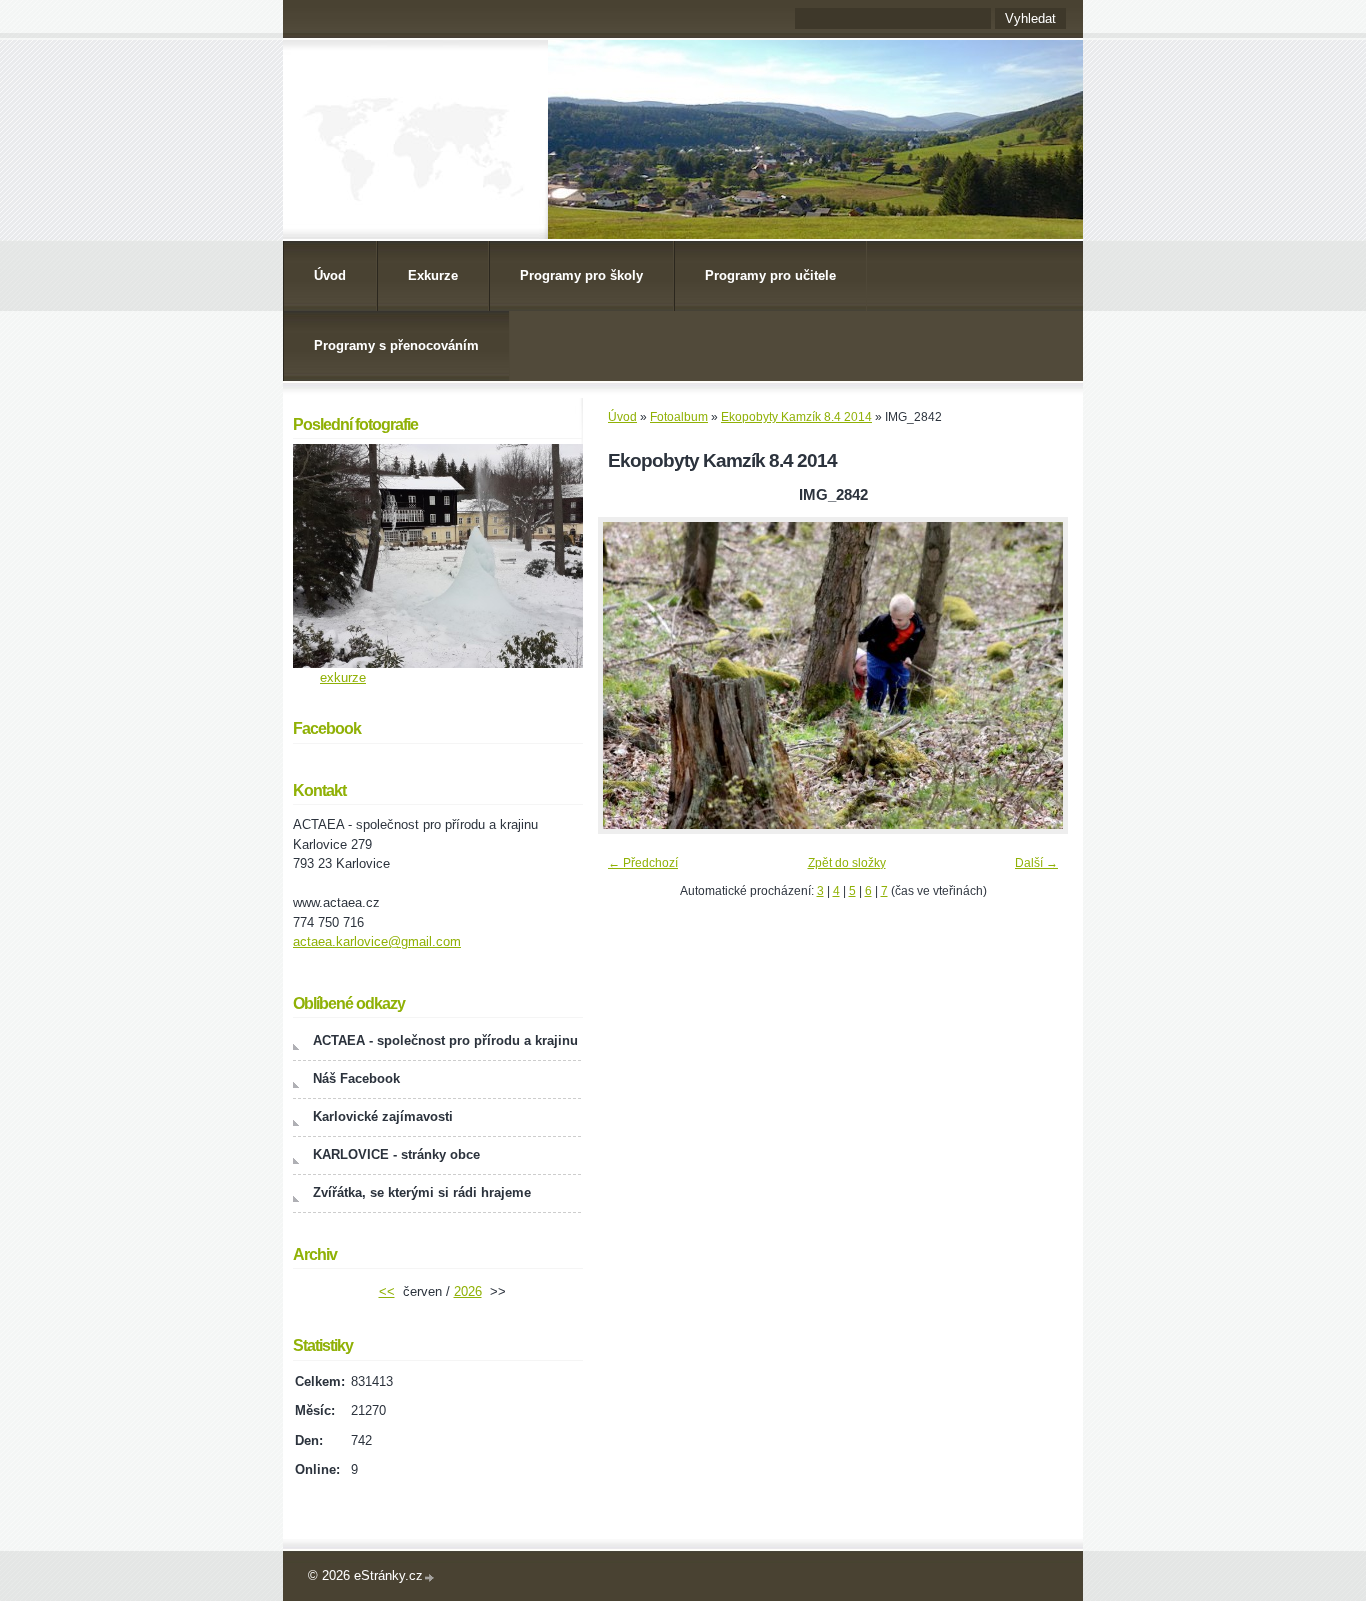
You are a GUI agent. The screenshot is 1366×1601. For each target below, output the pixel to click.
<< (387, 1291)
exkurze (343, 677)
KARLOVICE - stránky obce (396, 1154)
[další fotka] (1035, 675)
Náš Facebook (356, 1078)
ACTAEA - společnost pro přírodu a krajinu (445, 1040)
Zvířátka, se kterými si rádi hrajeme (422, 1192)
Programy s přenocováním (396, 345)
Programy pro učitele (770, 275)
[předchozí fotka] (630, 675)
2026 (468, 1291)
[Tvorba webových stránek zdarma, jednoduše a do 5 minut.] (430, 1577)
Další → (1036, 863)
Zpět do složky (847, 863)
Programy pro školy (581, 275)
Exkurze (433, 275)
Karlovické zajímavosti (383, 1116)
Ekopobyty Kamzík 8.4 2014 (796, 417)
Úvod (330, 275)
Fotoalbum (679, 417)
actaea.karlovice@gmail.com (377, 941)
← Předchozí (643, 863)
